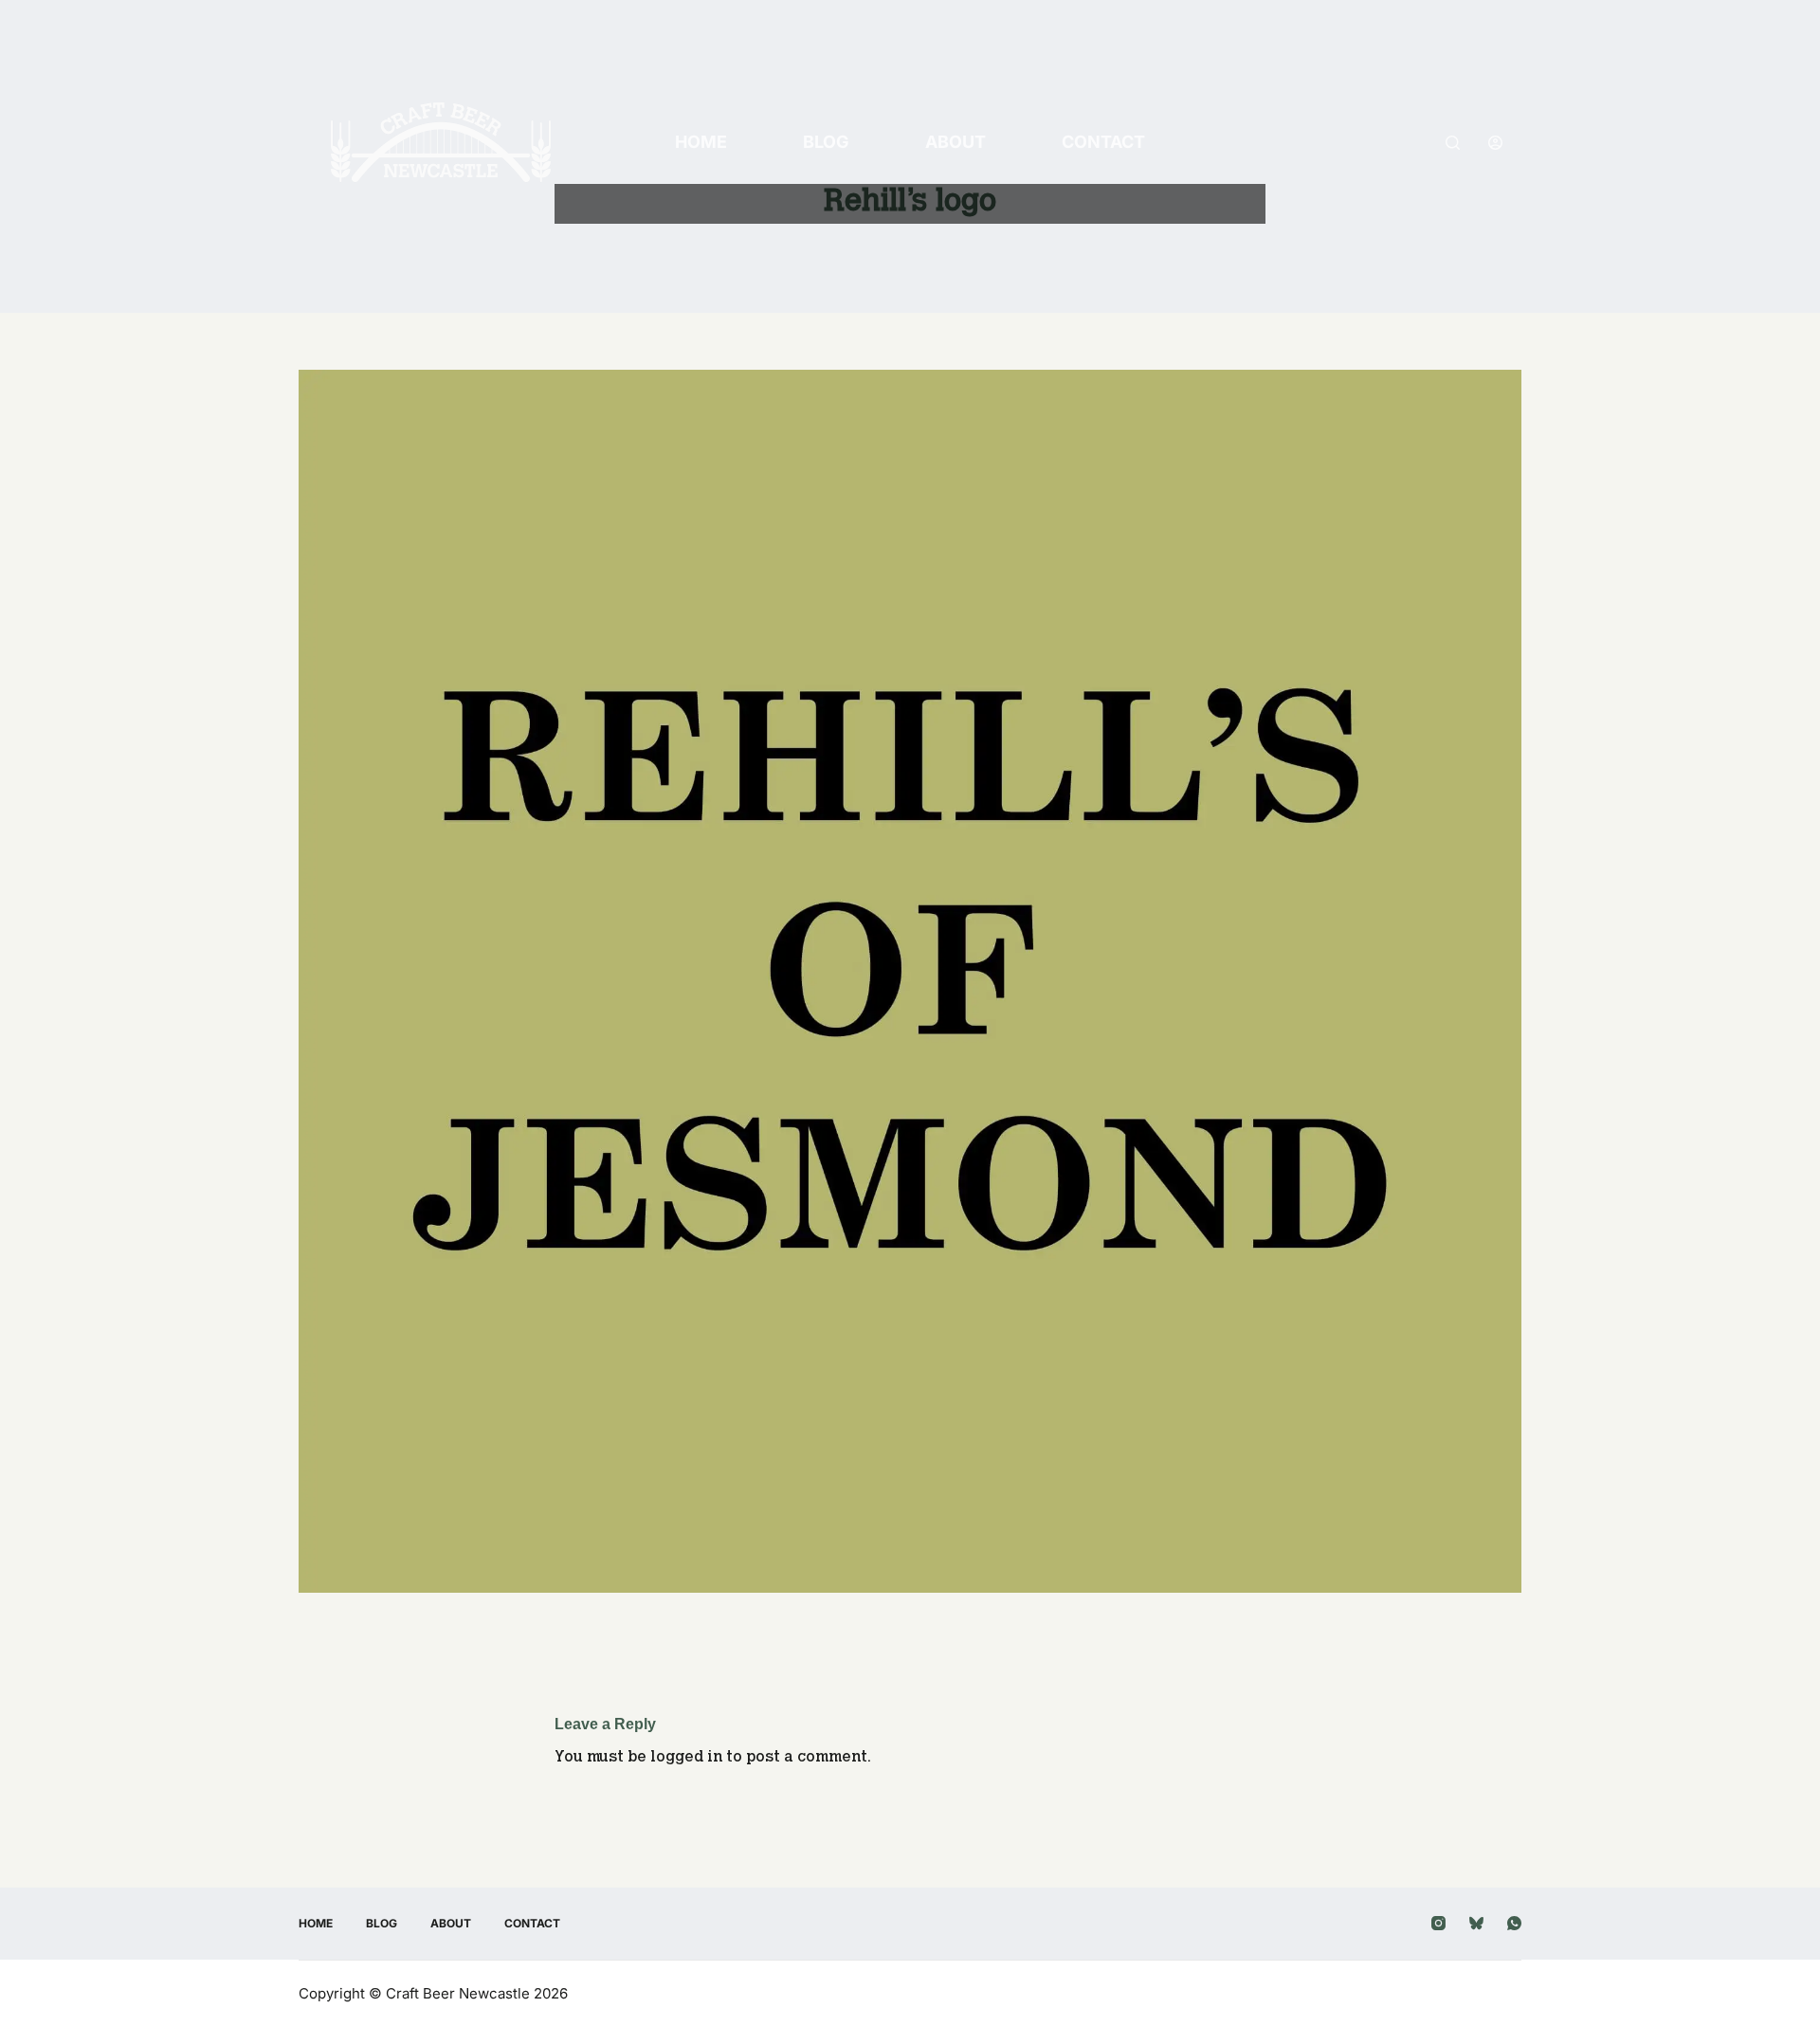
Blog (826, 142)
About (955, 142)
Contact (1103, 142)
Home (701, 142)
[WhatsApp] (1514, 1923)
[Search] (1453, 143)
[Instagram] (1438, 1923)
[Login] (1495, 143)
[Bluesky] (1476, 1923)
